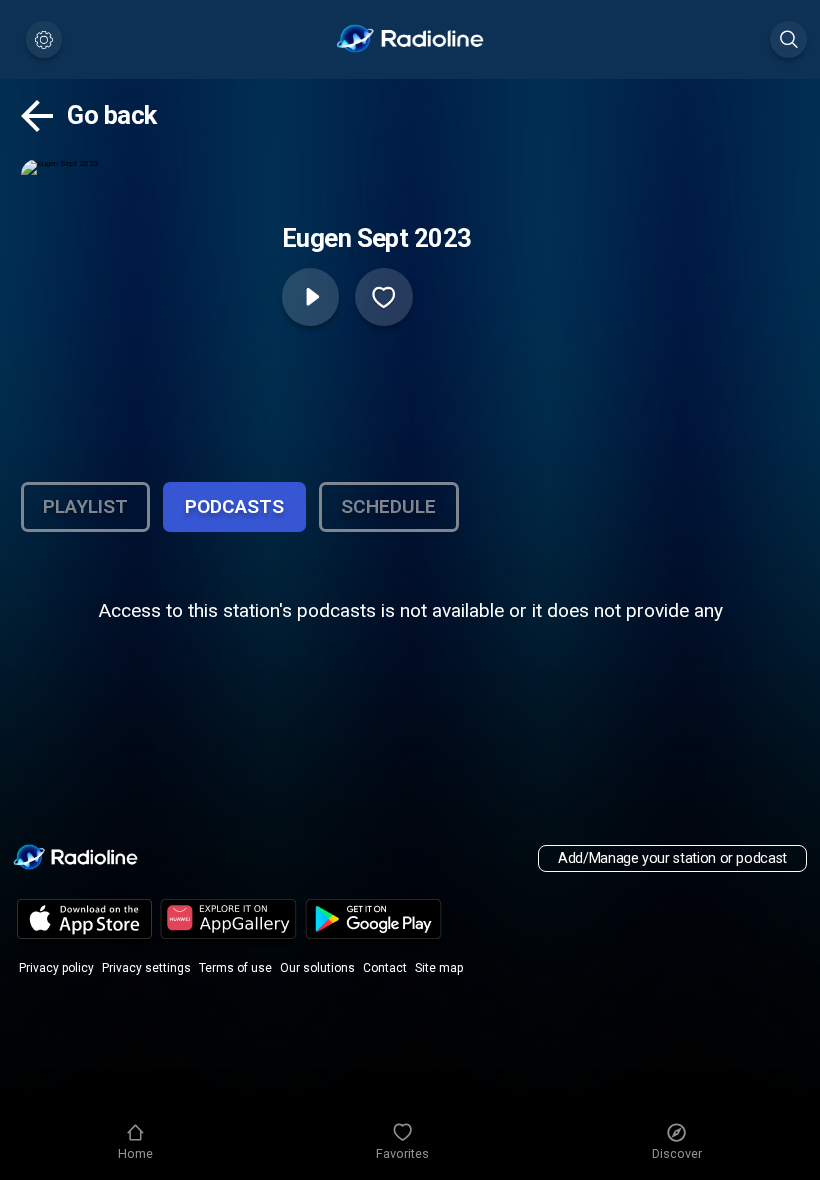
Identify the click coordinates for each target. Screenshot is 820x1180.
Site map (439, 968)
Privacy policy (56, 968)
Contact (385, 968)
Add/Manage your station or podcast (672, 858)
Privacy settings (146, 968)
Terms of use (235, 968)
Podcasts (234, 506)
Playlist (85, 506)
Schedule (388, 506)
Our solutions (317, 968)
